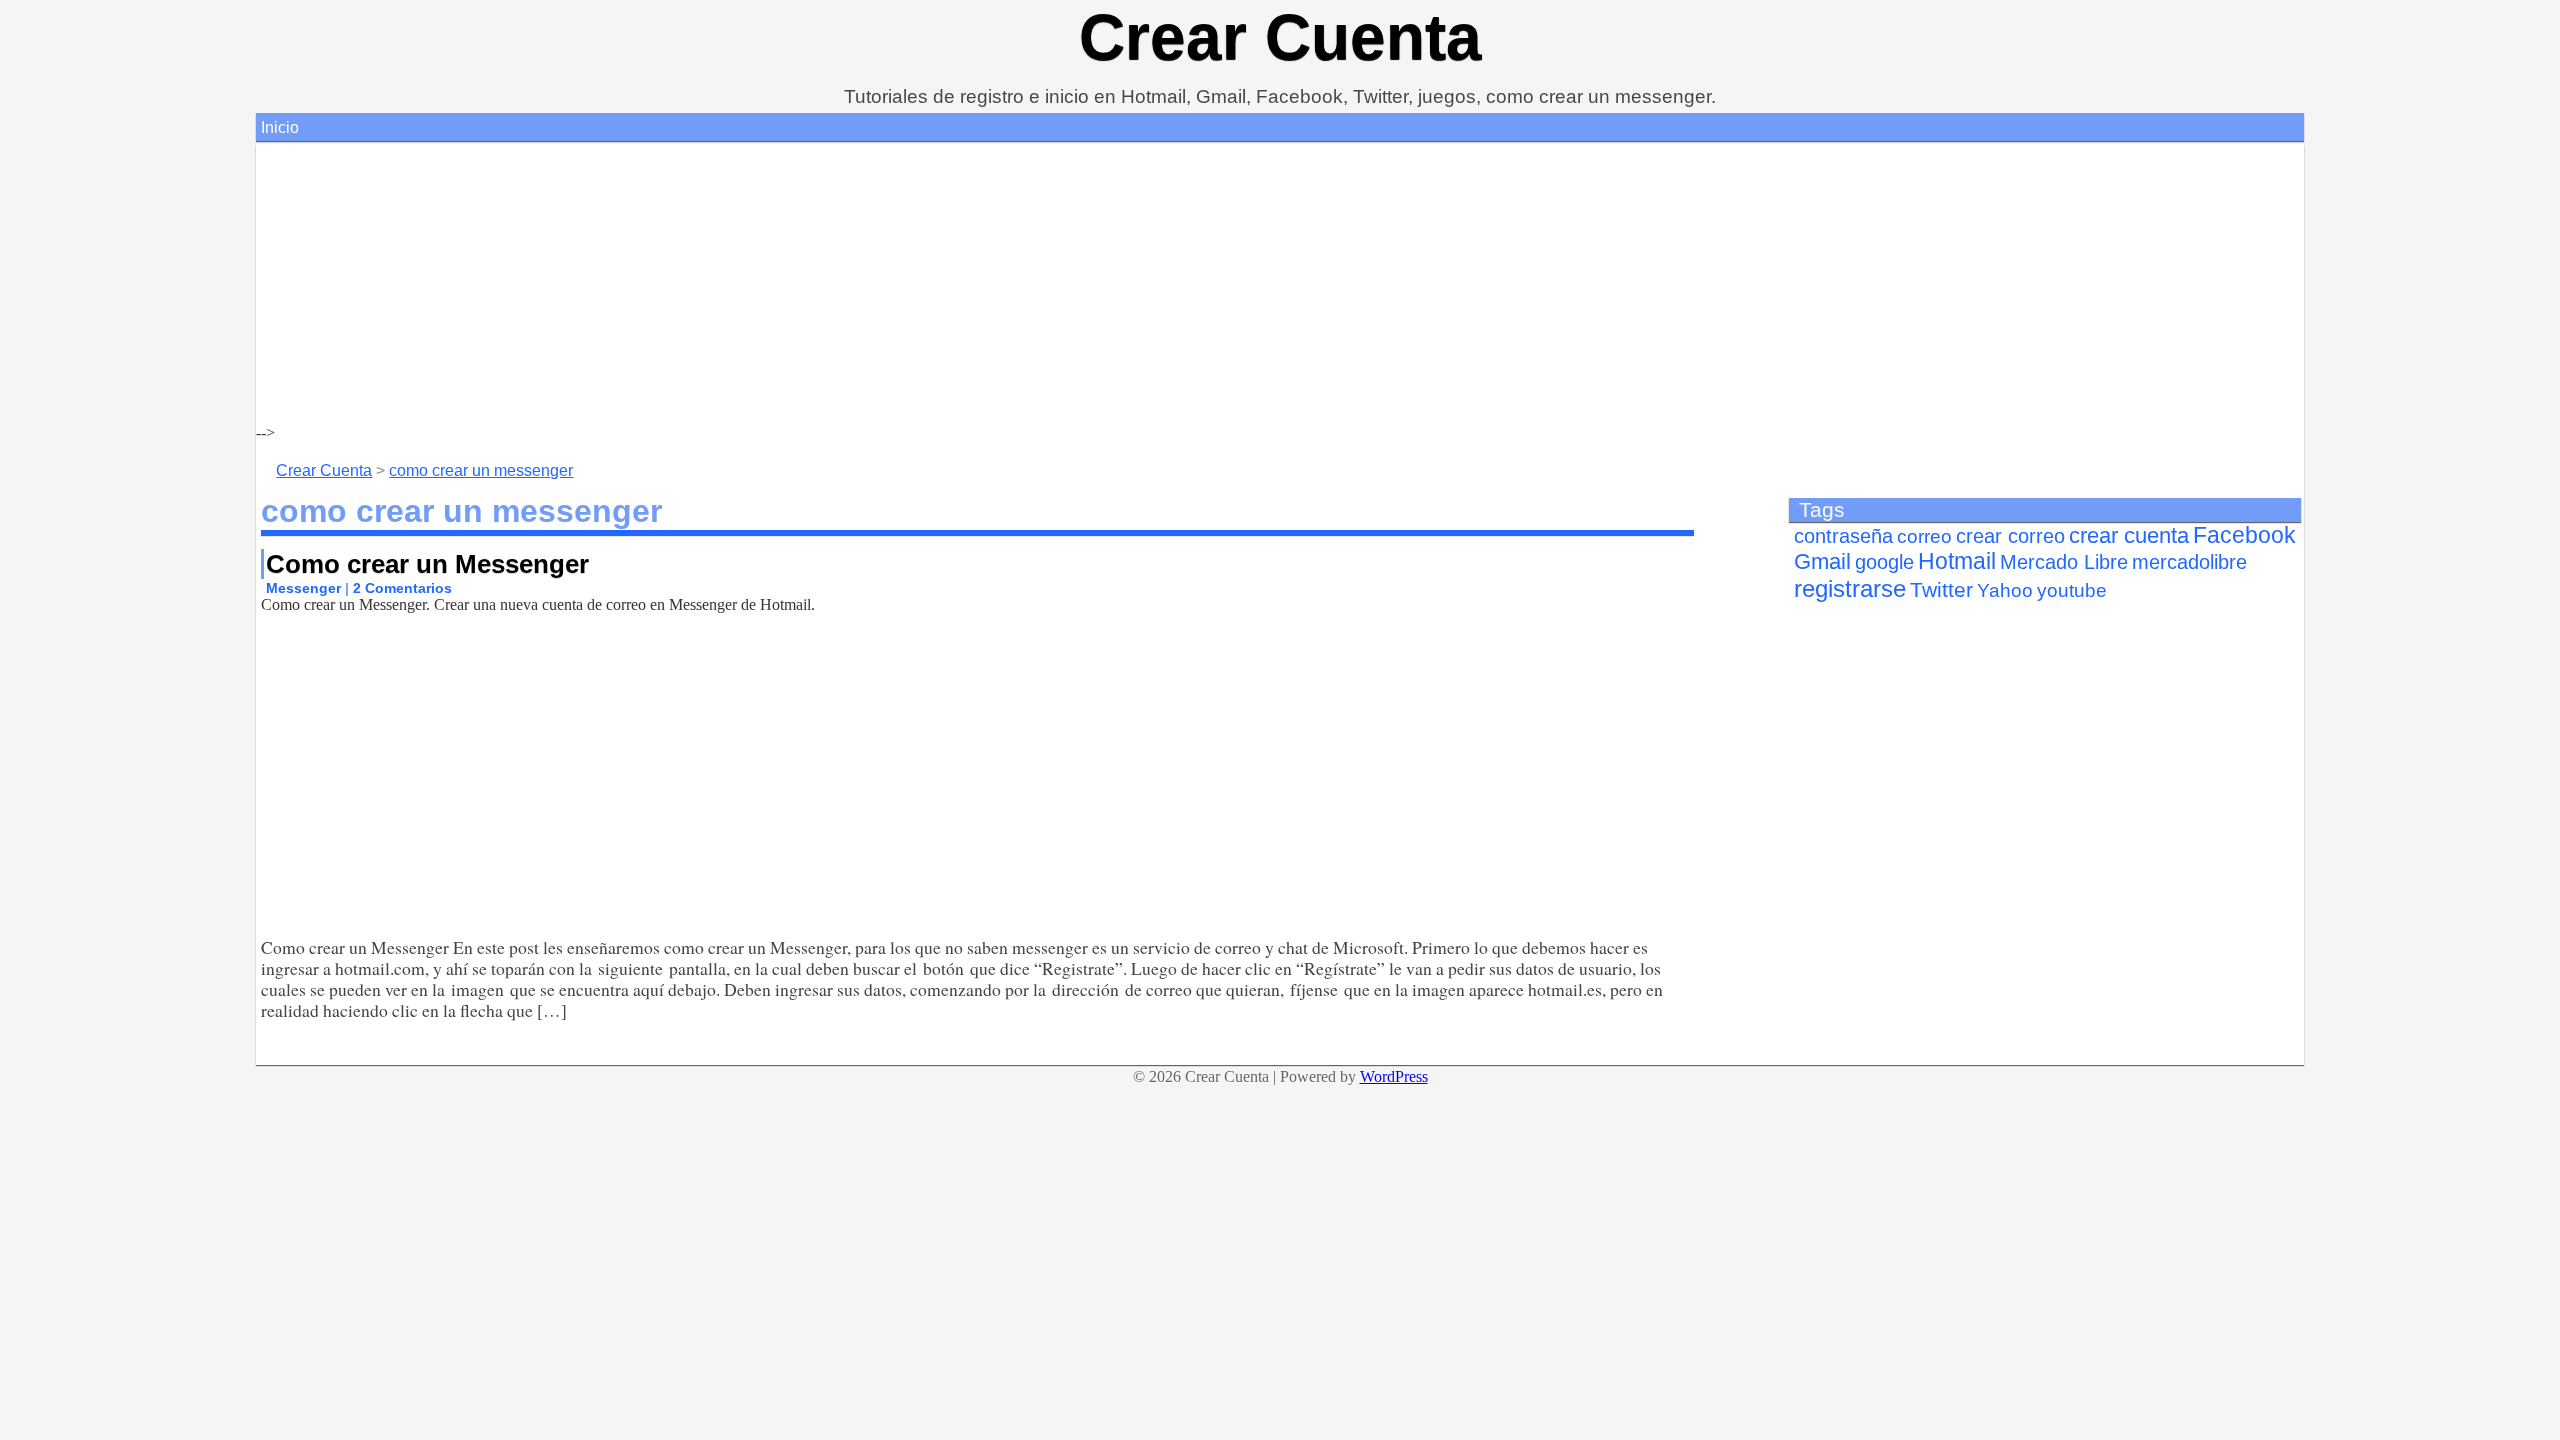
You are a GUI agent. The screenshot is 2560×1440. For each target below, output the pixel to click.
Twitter (1941, 590)
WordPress (1394, 1076)
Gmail (1822, 561)
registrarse (1850, 588)
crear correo (2010, 536)
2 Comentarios (402, 588)
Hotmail (1957, 561)
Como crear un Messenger (427, 564)
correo (1924, 536)
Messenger (303, 588)
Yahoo (2005, 590)
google (1884, 562)
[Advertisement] (856, 284)
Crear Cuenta (1280, 37)
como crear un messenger (481, 470)
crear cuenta (2129, 535)
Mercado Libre (2064, 562)
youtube (2072, 590)
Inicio (280, 127)
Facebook (2244, 535)
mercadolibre (2189, 562)
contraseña (1843, 536)
